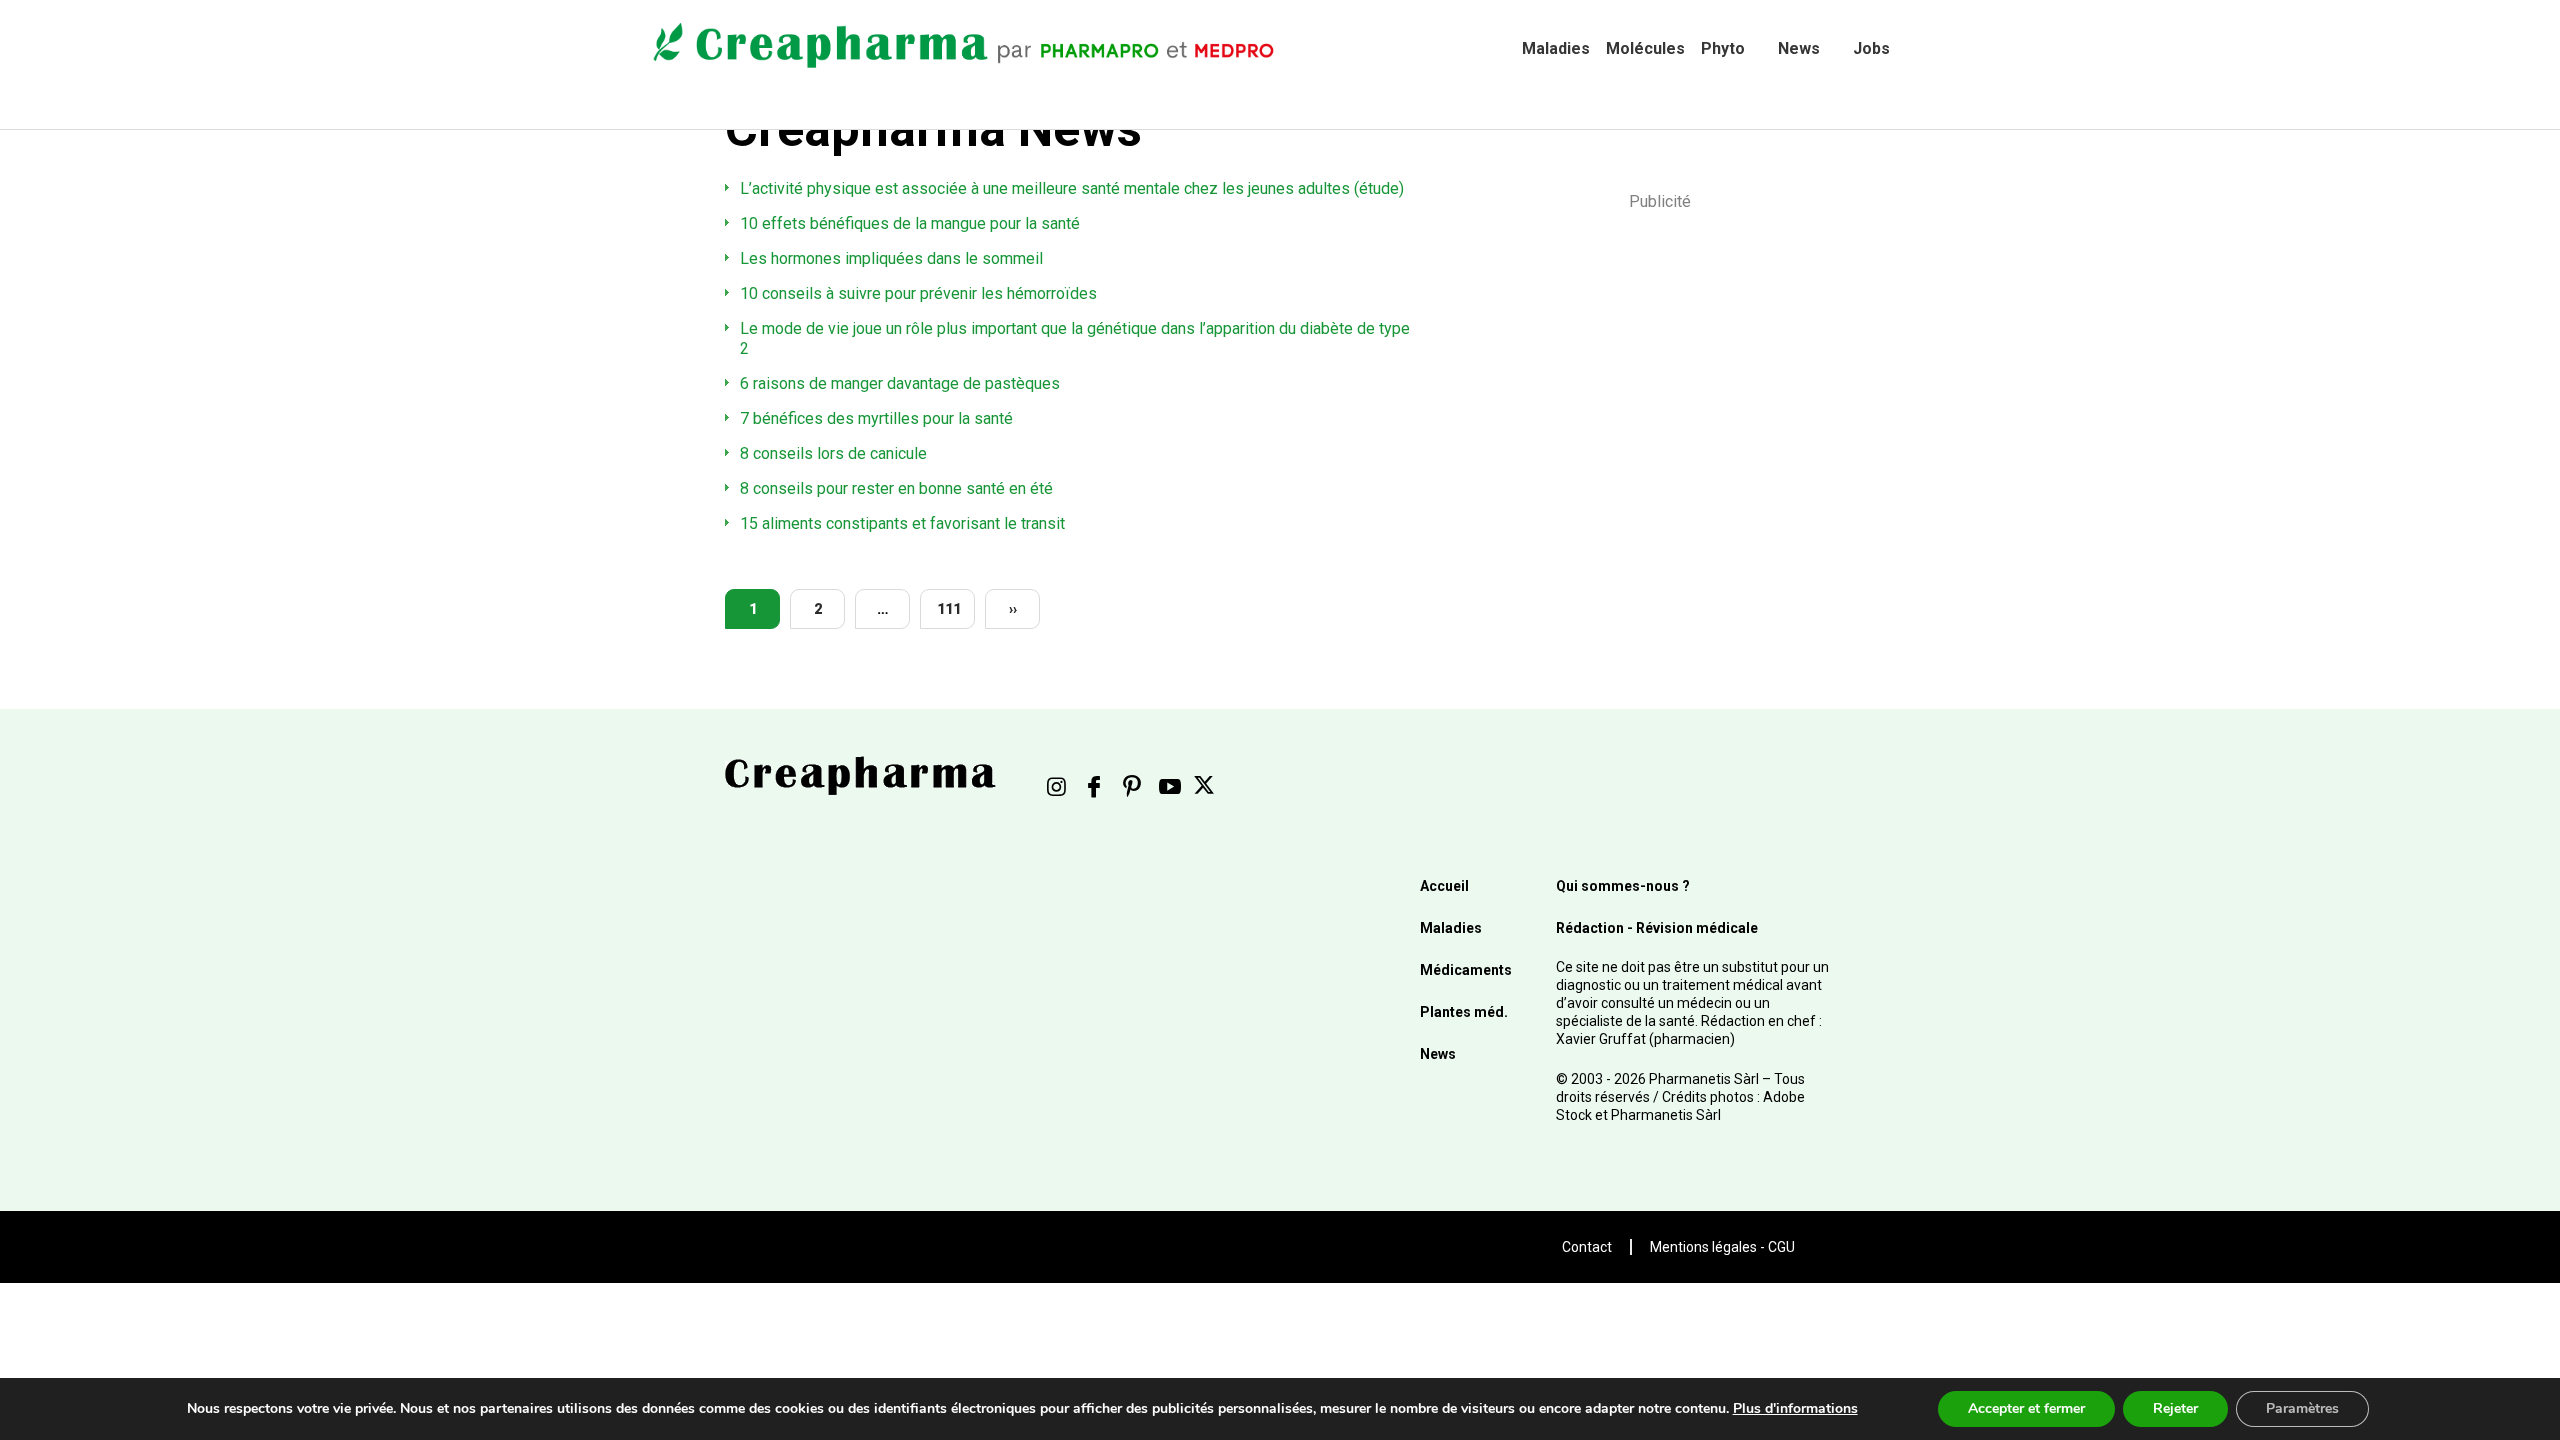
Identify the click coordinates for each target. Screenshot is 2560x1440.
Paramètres (2302, 1408)
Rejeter (2175, 1408)
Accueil (1444, 886)
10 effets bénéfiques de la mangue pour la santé (910, 223)
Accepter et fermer (2026, 1408)
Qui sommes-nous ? (1623, 886)
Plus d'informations (1795, 1408)
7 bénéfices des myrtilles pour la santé (876, 418)
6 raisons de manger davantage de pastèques (900, 383)
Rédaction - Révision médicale (1657, 928)
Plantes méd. (1464, 1012)
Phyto (1723, 48)
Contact (1587, 1247)
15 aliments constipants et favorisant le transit (902, 523)
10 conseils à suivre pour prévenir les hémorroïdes (918, 293)
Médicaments (1466, 970)
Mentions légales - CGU (1722, 1247)
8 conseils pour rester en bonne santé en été (896, 488)
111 (949, 609)
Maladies (1556, 48)
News (1799, 48)
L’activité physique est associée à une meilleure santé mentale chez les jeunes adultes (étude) (1072, 188)
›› (1013, 609)
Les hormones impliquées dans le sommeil (891, 258)
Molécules (1645, 48)
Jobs (1871, 48)
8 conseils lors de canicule (833, 453)
